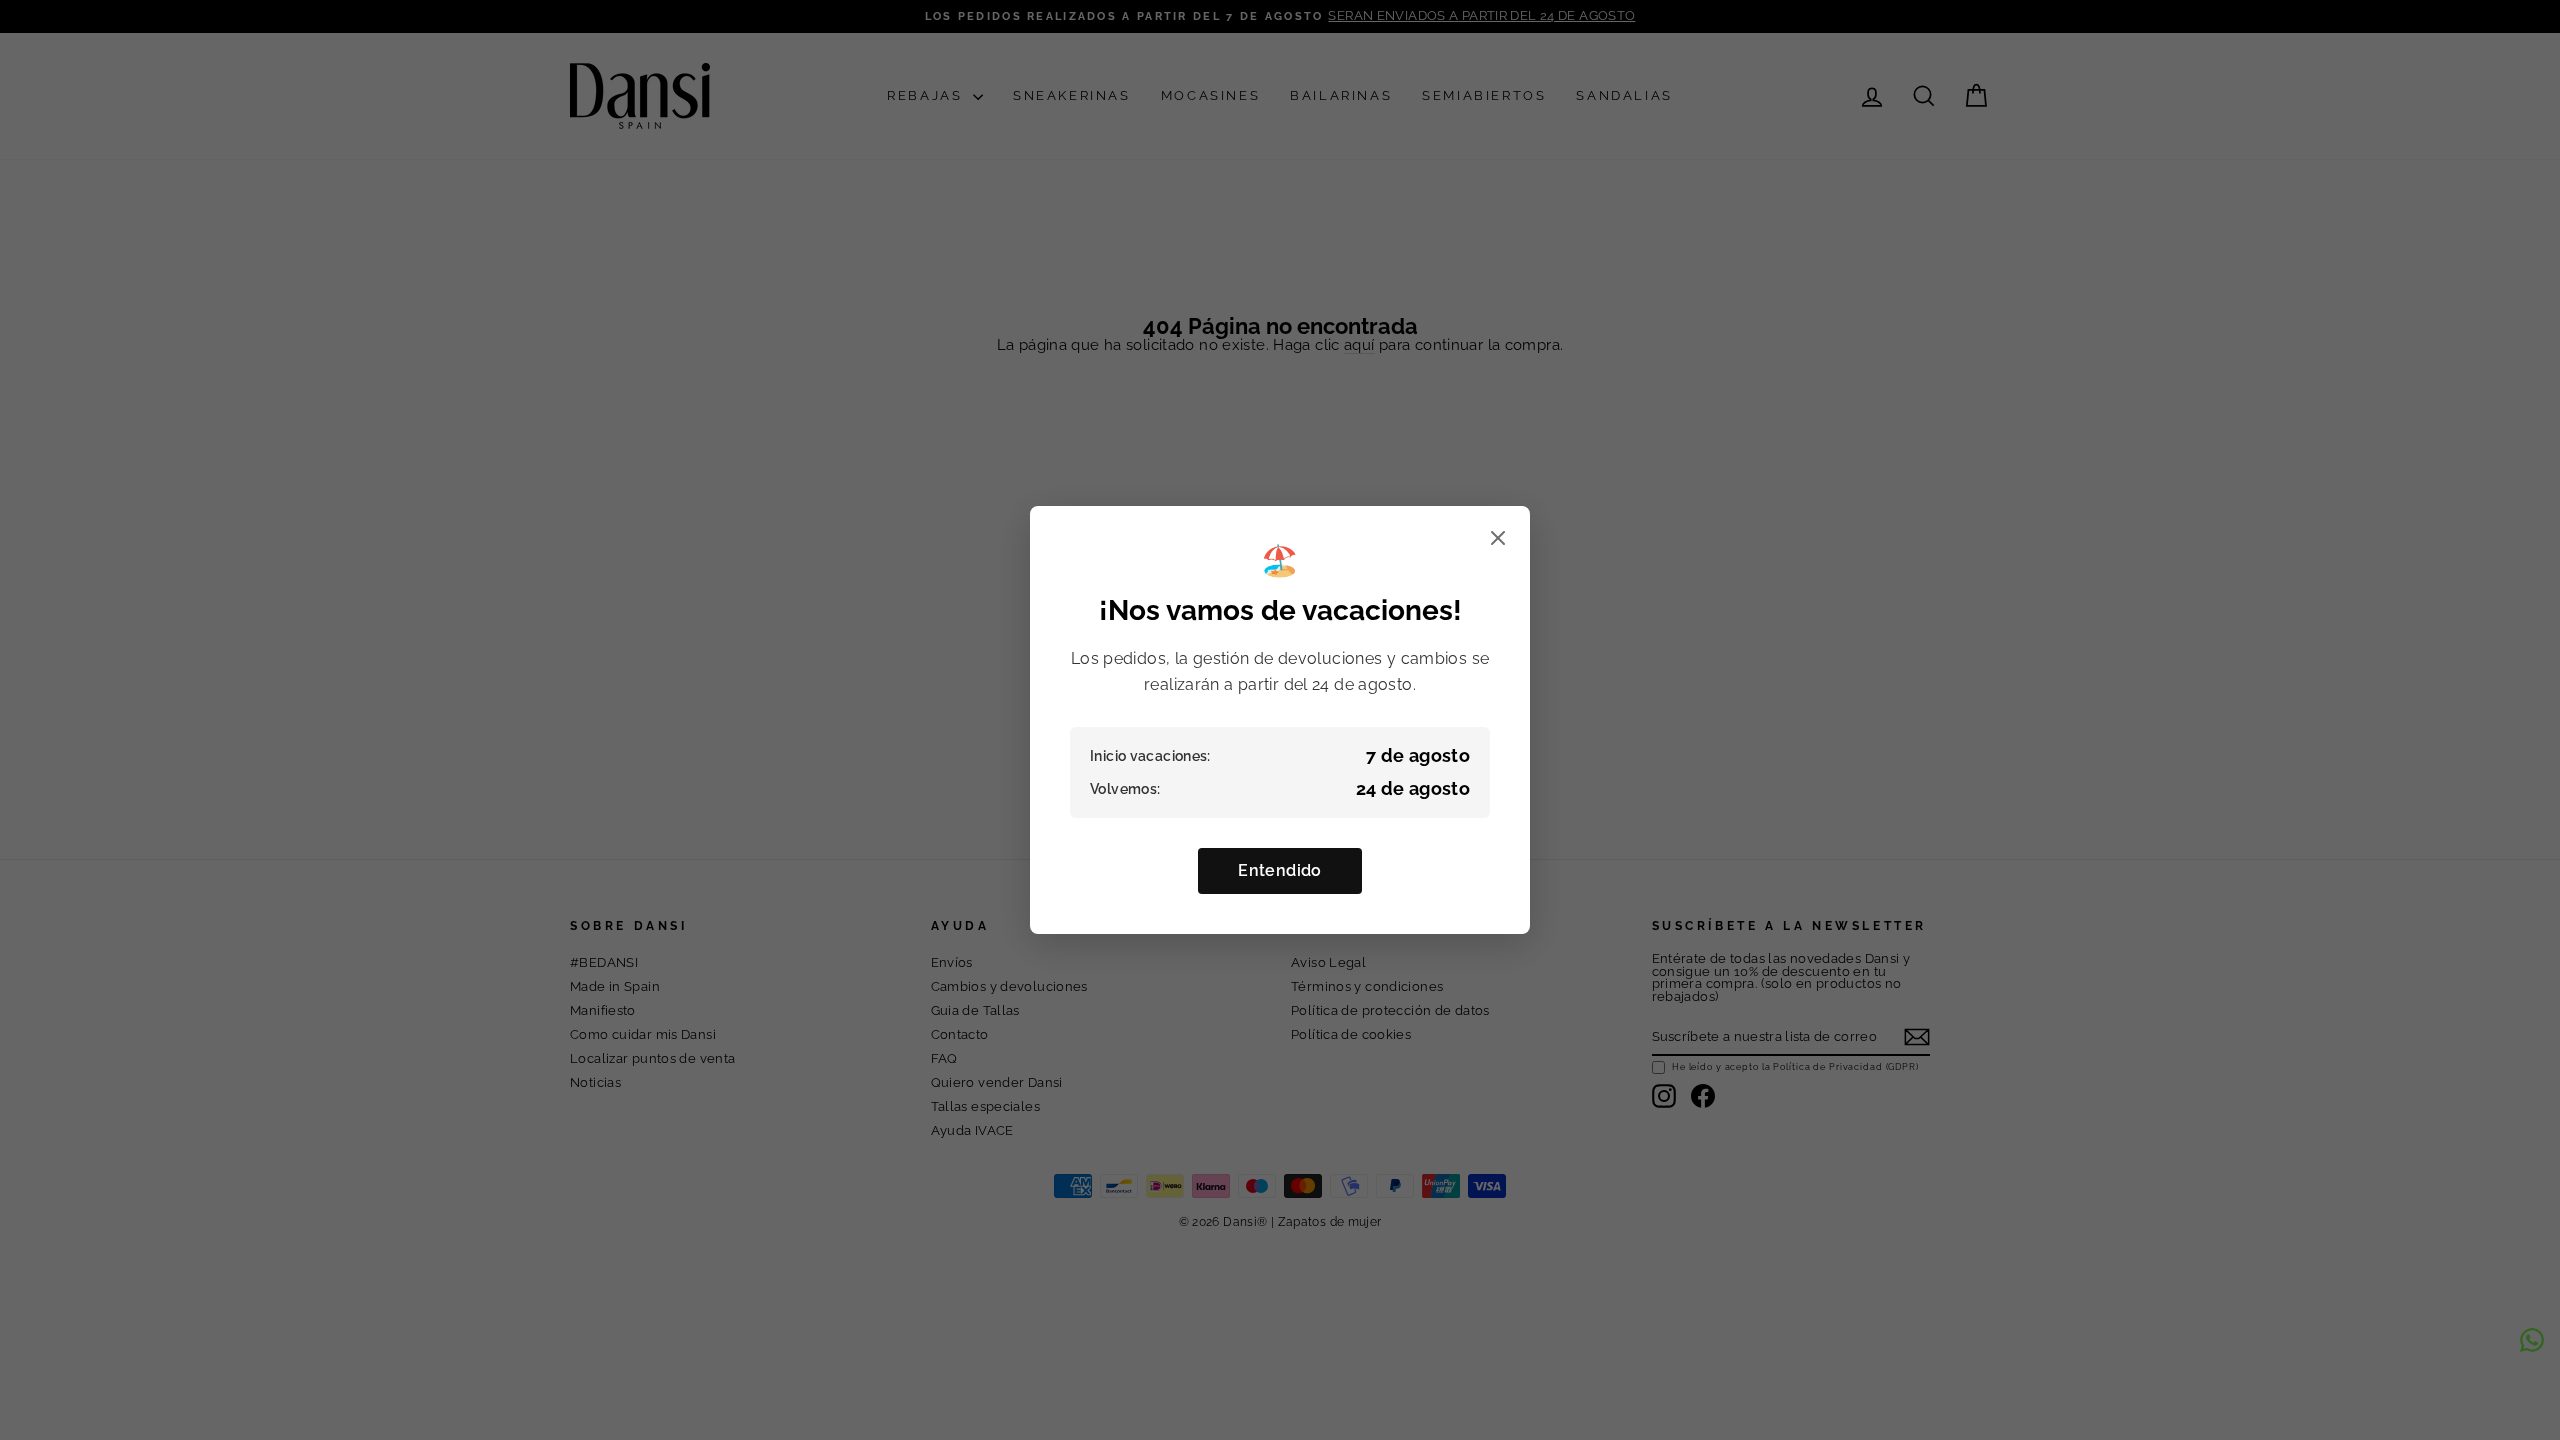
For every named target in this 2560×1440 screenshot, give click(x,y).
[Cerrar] (1498, 539)
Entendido (1280, 870)
